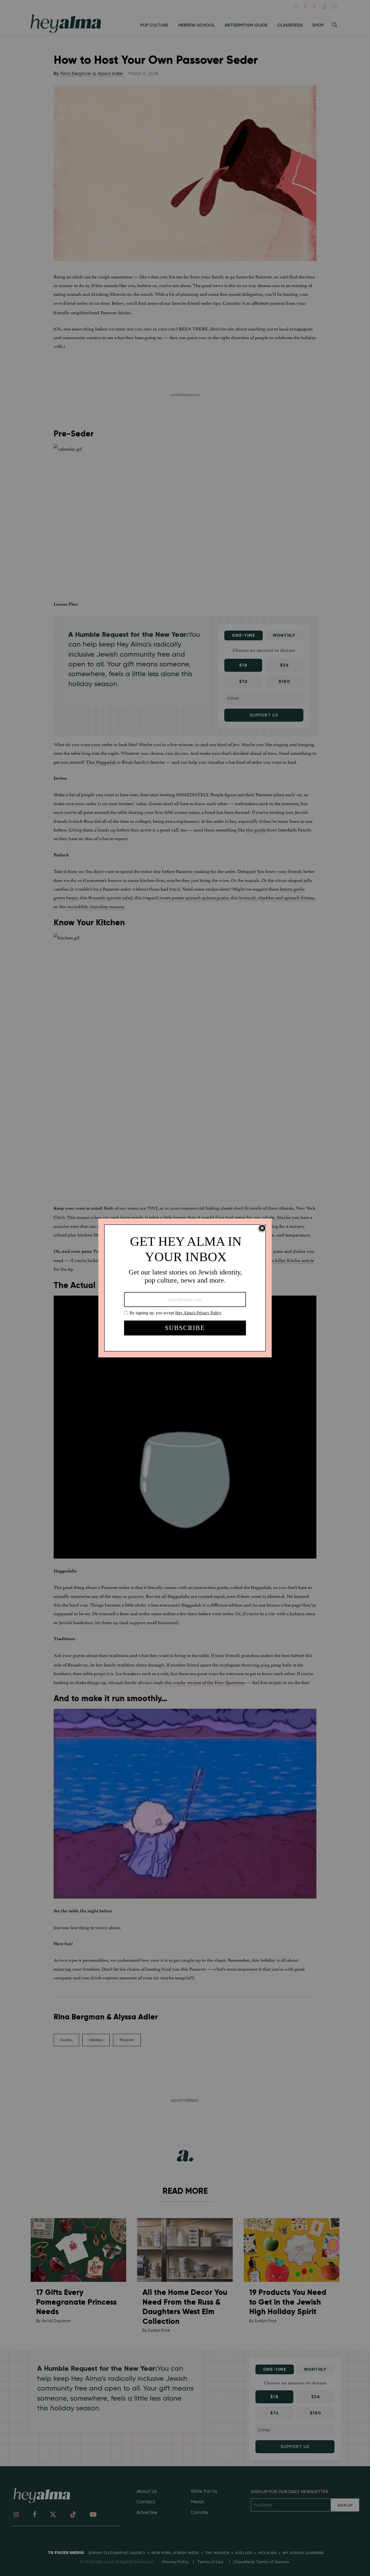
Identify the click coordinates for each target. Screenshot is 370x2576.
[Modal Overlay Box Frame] (185, 1288)
